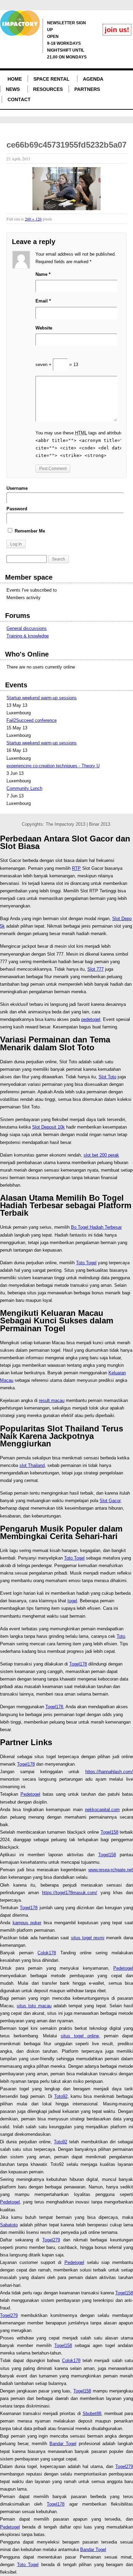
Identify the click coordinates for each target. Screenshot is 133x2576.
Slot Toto (107, 1077)
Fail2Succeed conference (32, 720)
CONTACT (19, 99)
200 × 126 (33, 219)
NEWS (13, 89)
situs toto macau (34, 2006)
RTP (76, 868)
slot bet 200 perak (101, 1155)
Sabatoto (9, 2225)
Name (43, 274)
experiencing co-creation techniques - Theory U (53, 766)
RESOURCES (48, 89)
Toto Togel (86, 1263)
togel (72, 1601)
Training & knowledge (28, 636)
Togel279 (51, 2240)
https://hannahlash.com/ (109, 1772)
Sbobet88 (92, 2413)
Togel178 (78, 1664)
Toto (121, 1636)
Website (44, 328)
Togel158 (109, 1832)
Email (43, 301)
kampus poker (27, 1923)
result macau (52, 1400)
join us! (117, 30)
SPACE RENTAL (51, 79)
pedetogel (91, 1019)
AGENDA (93, 79)
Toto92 (61, 2096)
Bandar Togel (63, 2444)
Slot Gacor (110, 1501)
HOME (15, 79)
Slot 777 (95, 969)
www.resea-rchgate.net (111, 1870)
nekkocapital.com (102, 1810)
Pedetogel (30, 1794)
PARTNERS (87, 89)
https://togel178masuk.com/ (70, 1893)
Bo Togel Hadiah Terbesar (96, 1227)
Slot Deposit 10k (48, 1127)
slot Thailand (32, 1465)
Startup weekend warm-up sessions (42, 698)
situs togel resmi (88, 1938)
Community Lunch (24, 788)
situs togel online (80, 2036)
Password (17, 509)
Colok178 (47, 1953)
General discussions (27, 628)
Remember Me (29, 531)
